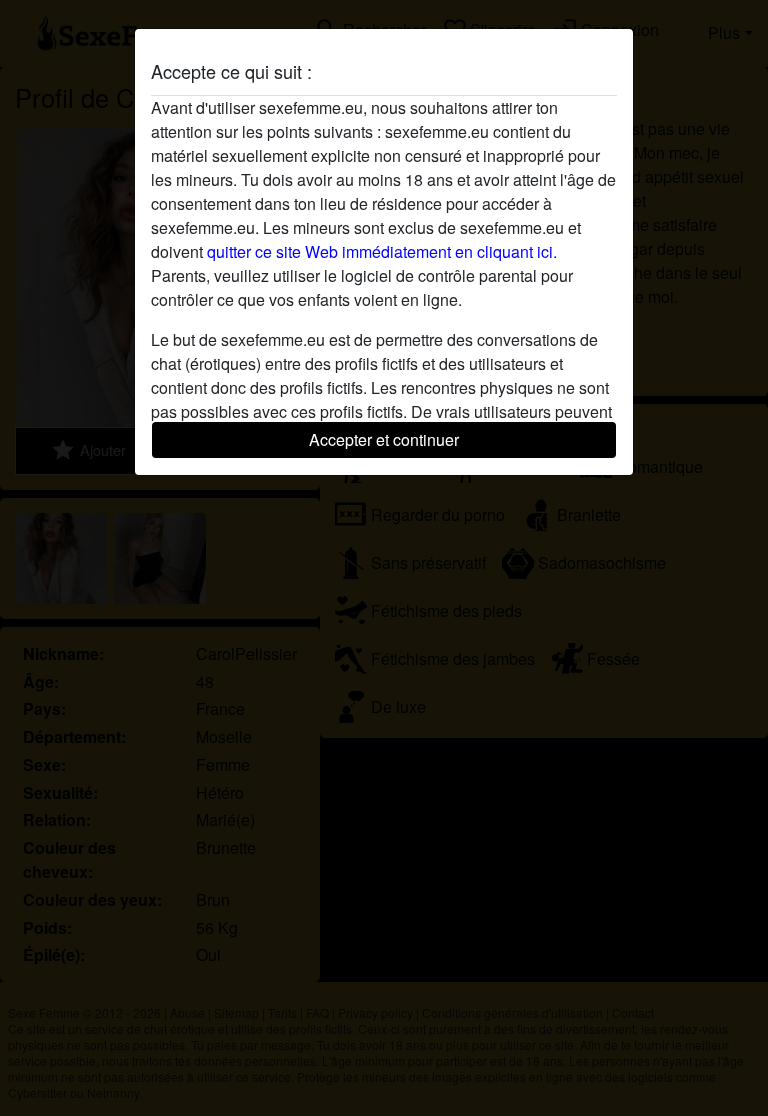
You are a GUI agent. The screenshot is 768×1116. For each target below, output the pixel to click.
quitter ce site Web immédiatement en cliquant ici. (382, 251)
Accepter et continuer (384, 439)
